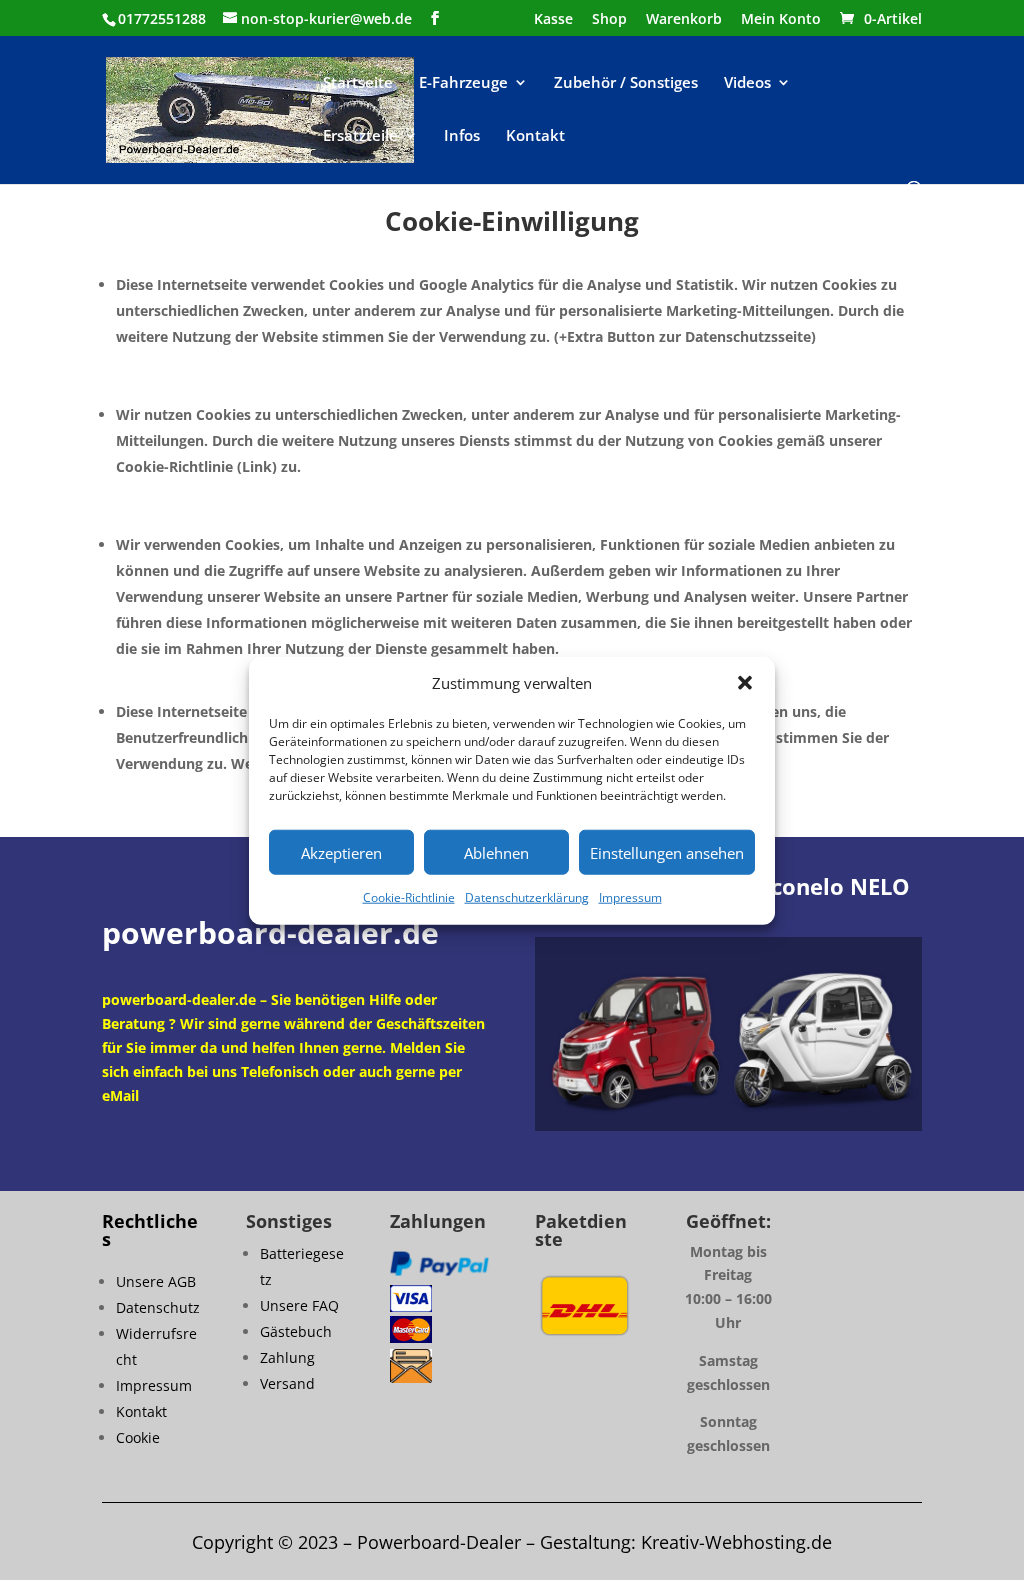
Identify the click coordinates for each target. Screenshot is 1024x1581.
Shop (609, 20)
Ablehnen (496, 853)
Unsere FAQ (299, 1305)
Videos (747, 83)
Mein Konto (781, 20)
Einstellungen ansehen (667, 853)
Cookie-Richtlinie (409, 897)
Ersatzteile (360, 136)
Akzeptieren (341, 853)
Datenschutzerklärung (527, 897)
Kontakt (535, 136)
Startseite (358, 83)
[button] (745, 683)
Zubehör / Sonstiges (626, 83)
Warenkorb (684, 20)
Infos (462, 136)
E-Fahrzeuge (463, 83)
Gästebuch (296, 1331)
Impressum (630, 897)
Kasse (553, 20)
